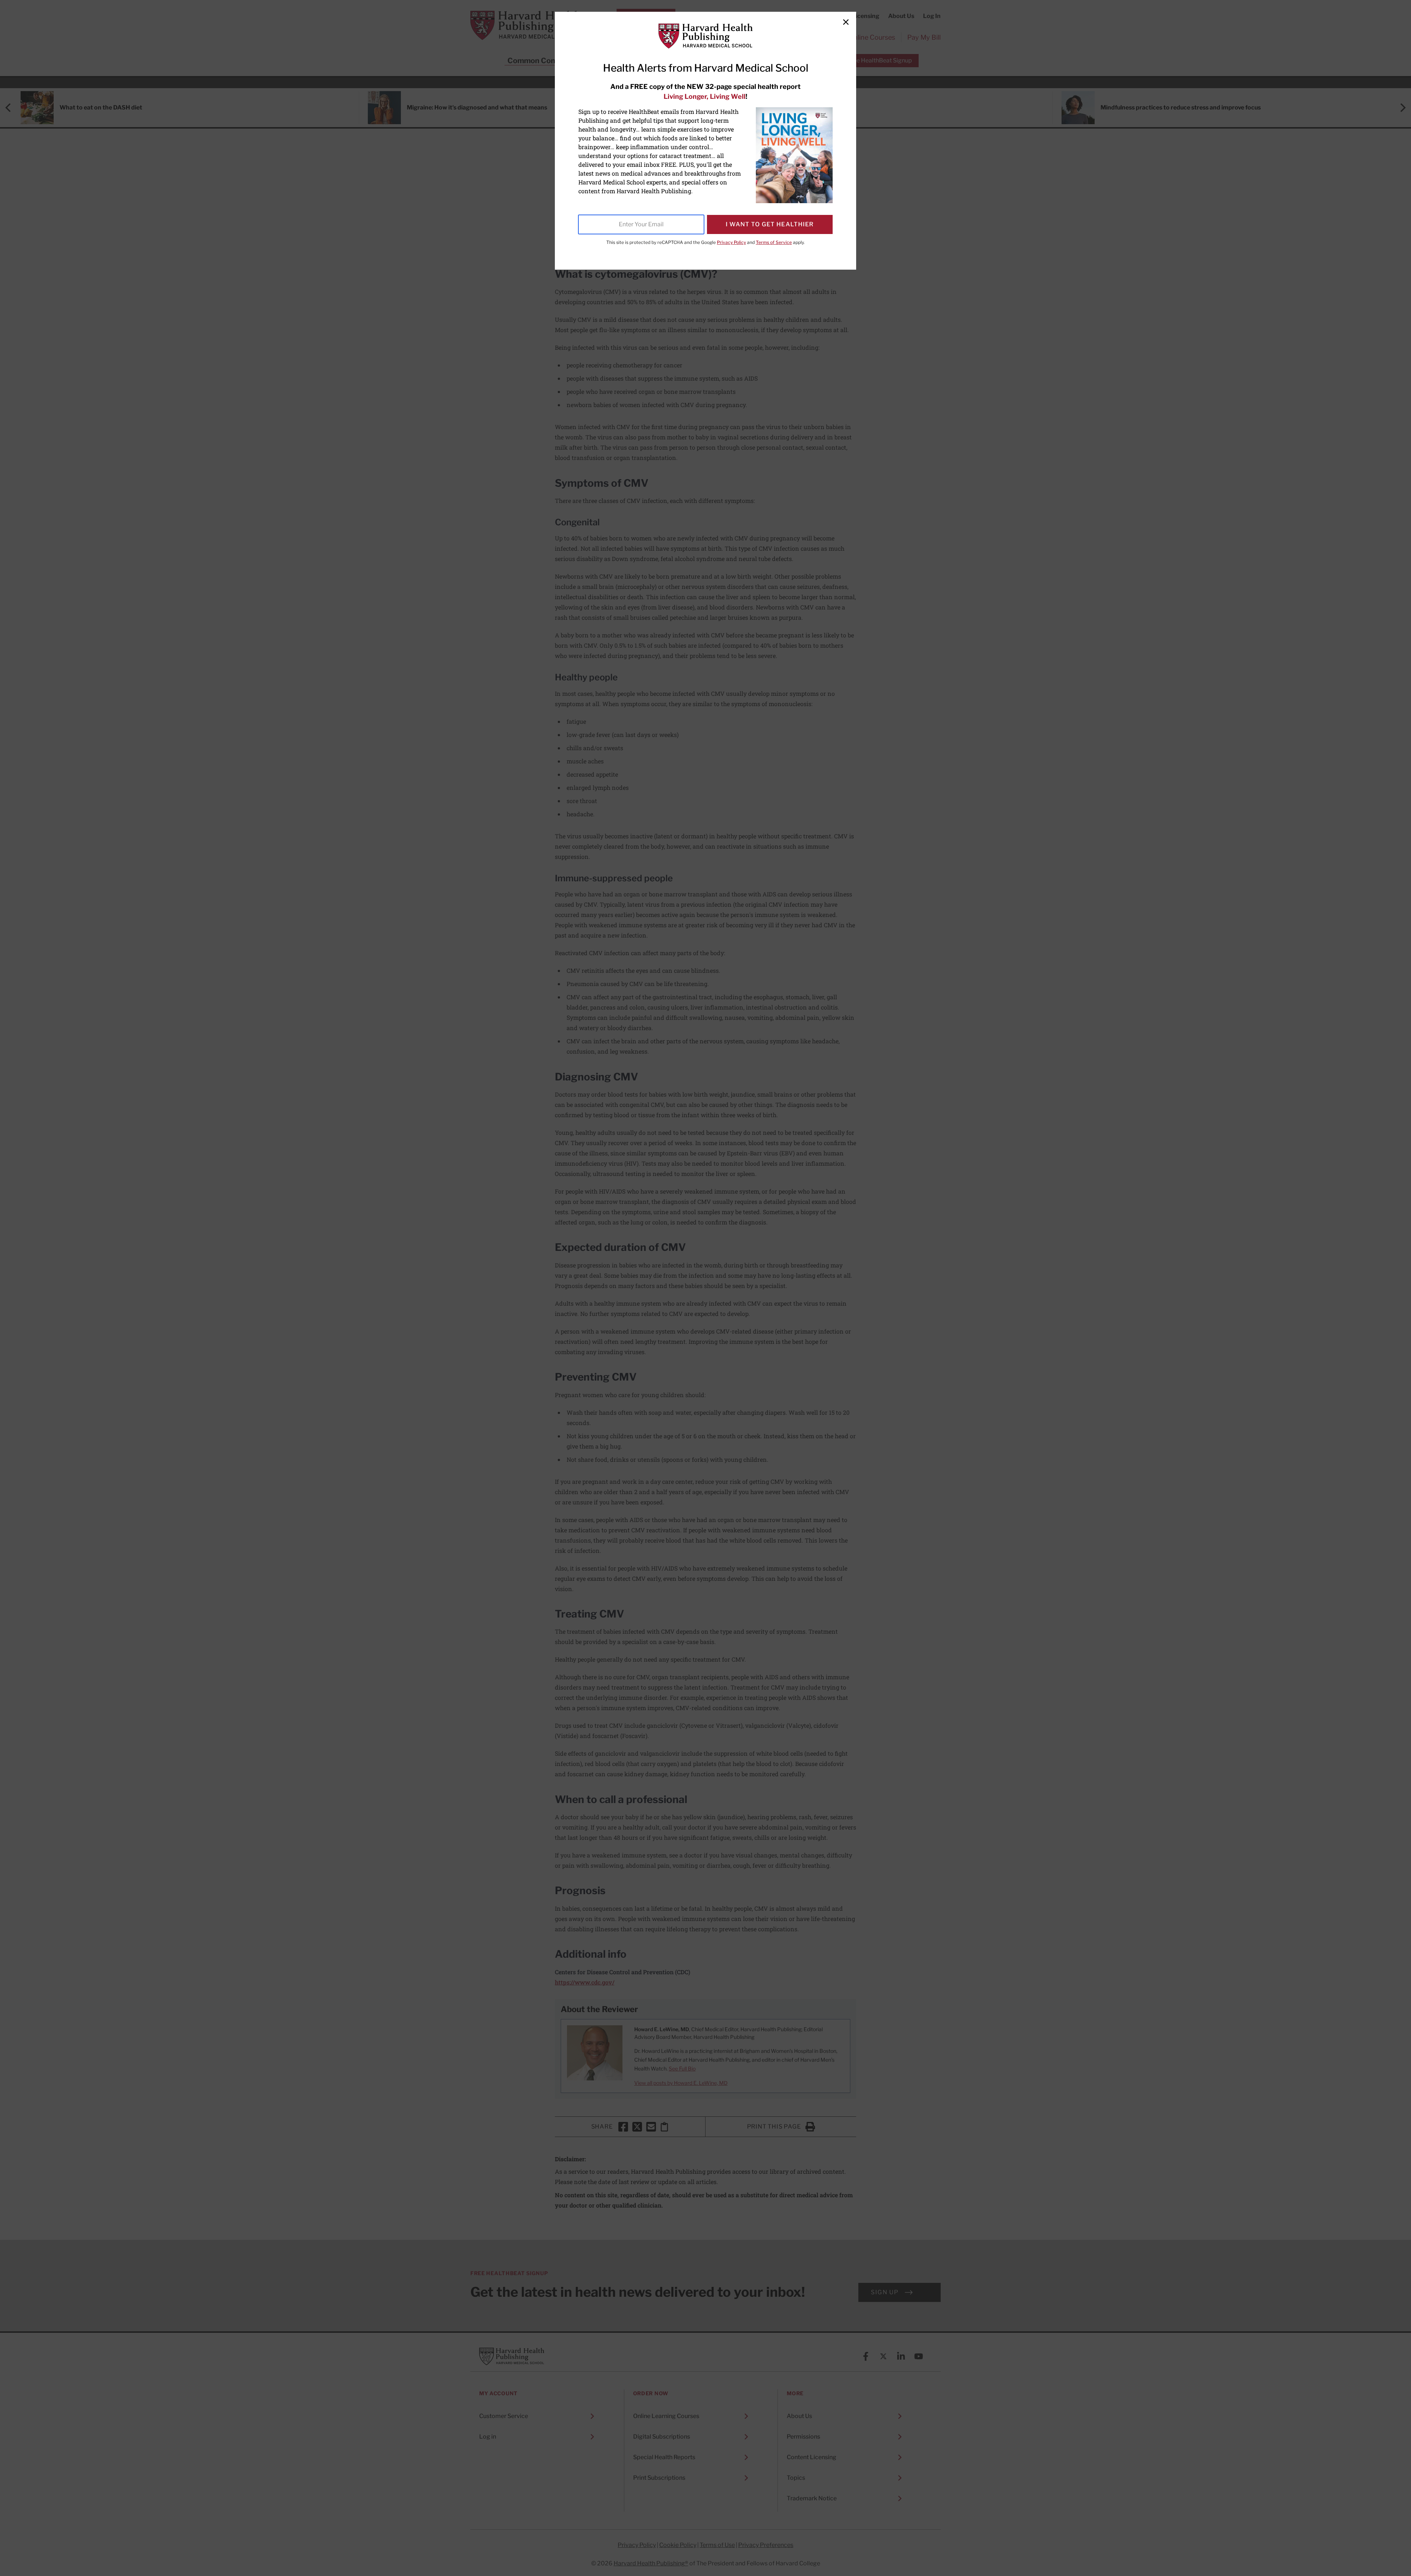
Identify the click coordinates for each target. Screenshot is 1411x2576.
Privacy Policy (731, 242)
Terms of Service (774, 242)
